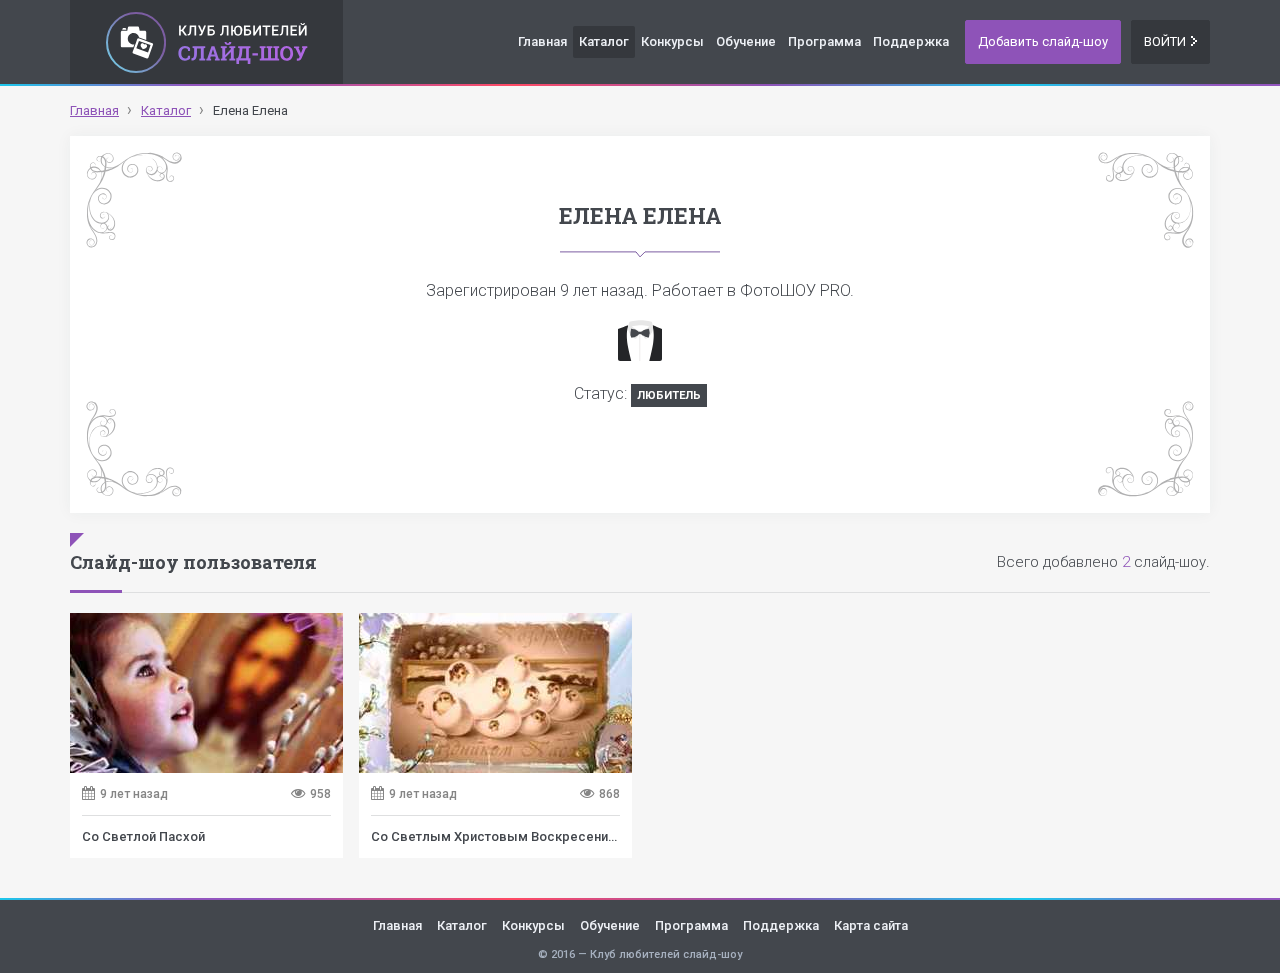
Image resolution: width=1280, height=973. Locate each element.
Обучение (746, 41)
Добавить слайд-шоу (1043, 41)
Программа (824, 41)
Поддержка (911, 41)
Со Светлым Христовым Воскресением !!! (506, 836)
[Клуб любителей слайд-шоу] (206, 42)
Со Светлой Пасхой (143, 836)
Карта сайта (871, 925)
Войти (1165, 41)
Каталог (604, 41)
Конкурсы (672, 41)
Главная (542, 41)
